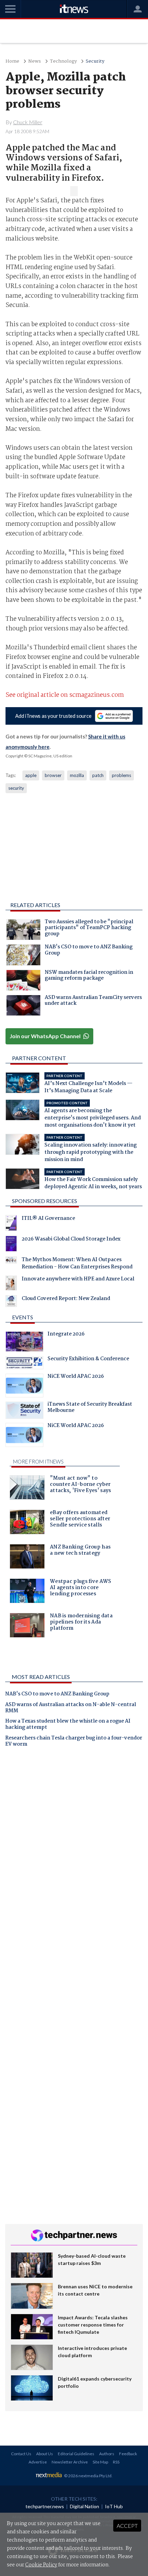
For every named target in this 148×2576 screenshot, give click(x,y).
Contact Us (21, 2454)
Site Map (100, 2462)
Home (12, 61)
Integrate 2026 (66, 1335)
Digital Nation (84, 2506)
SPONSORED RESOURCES (45, 1201)
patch (98, 775)
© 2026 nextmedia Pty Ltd (88, 2476)
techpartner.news (45, 2506)
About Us (45, 2454)
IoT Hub (114, 2506)
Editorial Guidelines (76, 2454)
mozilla (77, 775)
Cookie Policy (41, 2565)
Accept (127, 2526)
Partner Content (39, 1058)
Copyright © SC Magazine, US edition (39, 756)
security (16, 788)
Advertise (38, 2462)
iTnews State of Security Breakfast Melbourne (90, 1408)
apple (31, 775)
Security (95, 61)
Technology (63, 61)
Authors (107, 2454)
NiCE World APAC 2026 (76, 1377)
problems (121, 775)
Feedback (128, 2454)
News (35, 61)
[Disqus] (74, 1849)
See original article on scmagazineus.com (65, 695)
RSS (116, 2462)
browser (53, 775)
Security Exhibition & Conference (88, 1360)
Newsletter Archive (70, 2462)
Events (23, 1317)
